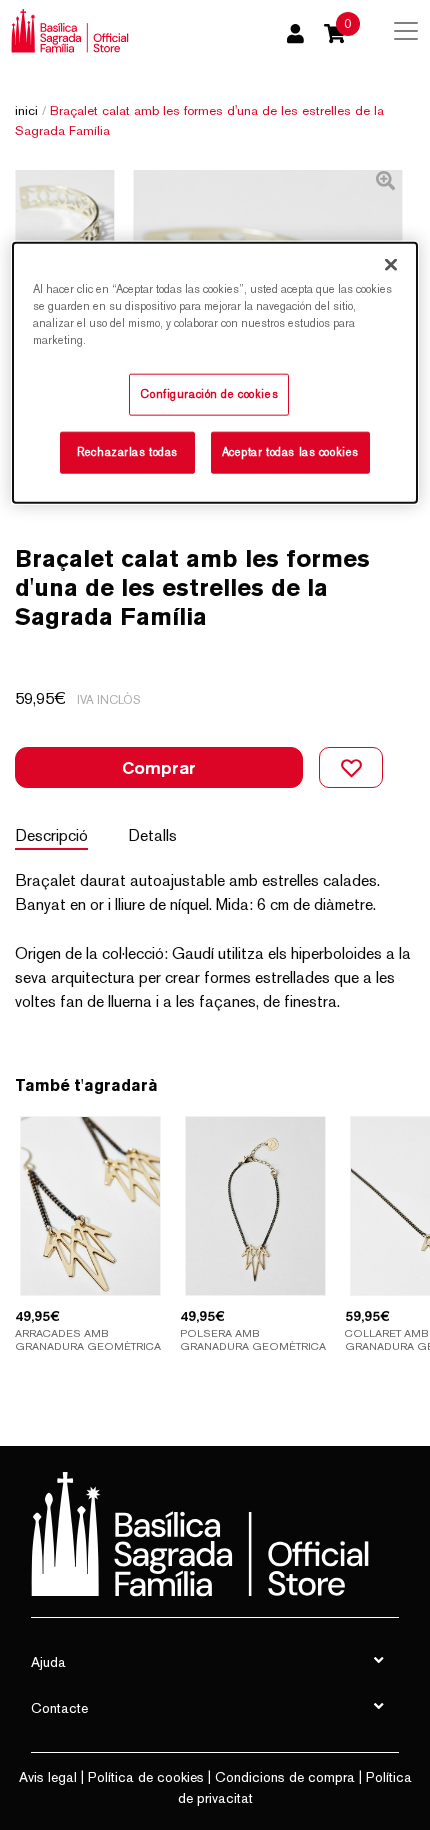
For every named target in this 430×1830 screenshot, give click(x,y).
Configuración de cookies (209, 393)
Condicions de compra (285, 1777)
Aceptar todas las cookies (290, 451)
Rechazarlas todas (127, 451)
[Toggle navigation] (406, 31)
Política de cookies (146, 1777)
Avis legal (48, 1777)
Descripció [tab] (51, 835)
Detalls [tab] (152, 835)
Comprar (159, 767)
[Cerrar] (391, 264)
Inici (26, 110)
